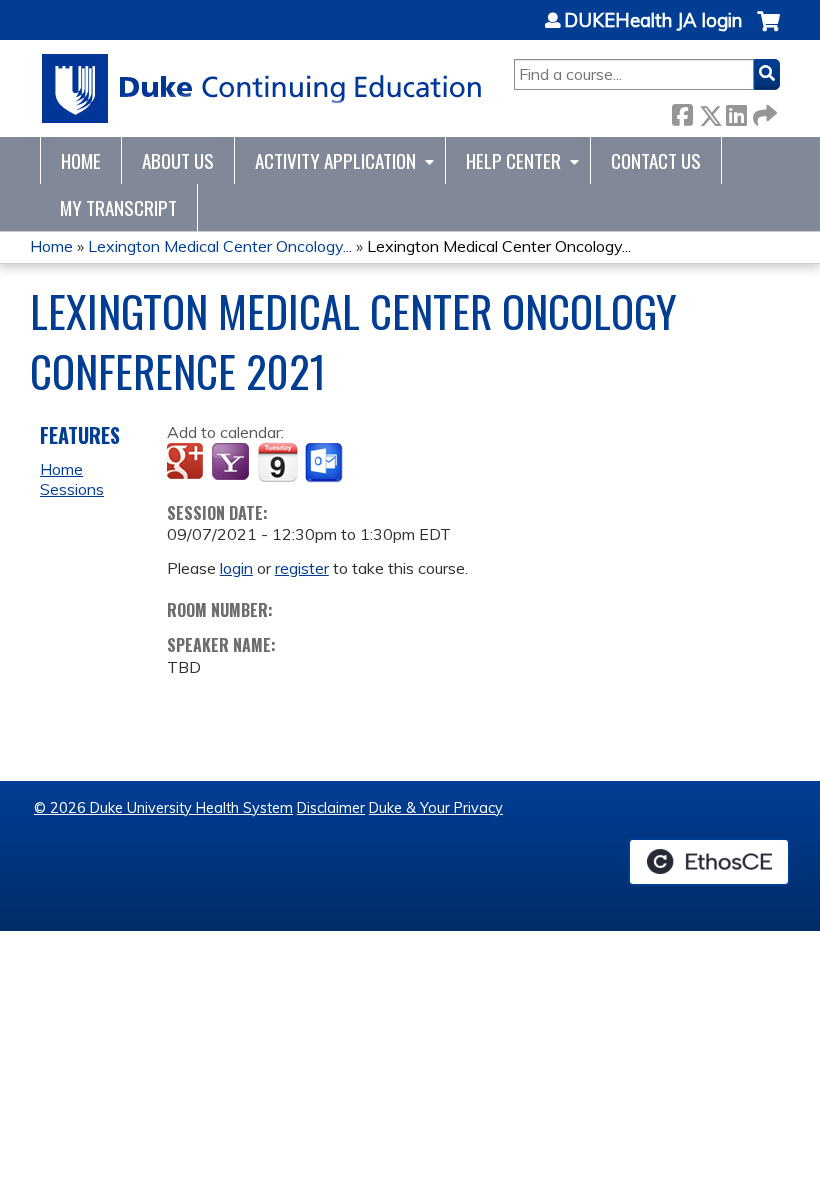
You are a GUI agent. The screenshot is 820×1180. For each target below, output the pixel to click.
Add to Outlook (325, 463)
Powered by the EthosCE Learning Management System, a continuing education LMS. (709, 862)
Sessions (72, 489)
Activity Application (335, 160)
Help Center (513, 160)
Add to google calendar (187, 463)
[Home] (262, 88)
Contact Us (656, 160)
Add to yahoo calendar (232, 463)
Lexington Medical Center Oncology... (220, 246)
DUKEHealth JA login (653, 21)
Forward (763, 111)
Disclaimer (331, 808)
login (236, 568)
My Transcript (118, 207)
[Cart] (768, 31)
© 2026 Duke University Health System (163, 808)
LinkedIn (736, 111)
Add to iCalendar (277, 462)
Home (81, 160)
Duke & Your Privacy (436, 808)
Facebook (682, 111)
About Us (178, 160)
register (302, 568)
